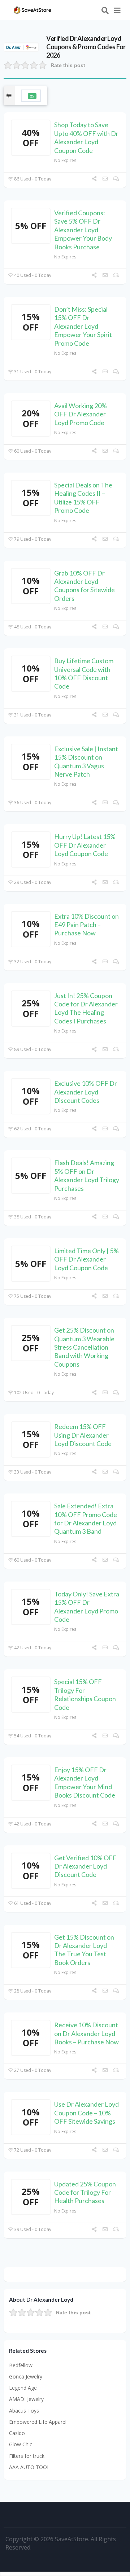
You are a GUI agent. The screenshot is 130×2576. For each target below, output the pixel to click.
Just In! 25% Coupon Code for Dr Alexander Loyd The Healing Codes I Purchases (86, 1008)
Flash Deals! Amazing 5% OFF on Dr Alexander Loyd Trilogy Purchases (87, 1175)
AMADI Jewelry (26, 2399)
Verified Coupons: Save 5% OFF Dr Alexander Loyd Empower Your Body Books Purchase (83, 230)
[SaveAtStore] (32, 9)
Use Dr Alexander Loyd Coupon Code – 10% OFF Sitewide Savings (86, 2113)
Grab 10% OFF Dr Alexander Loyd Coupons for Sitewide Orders (84, 586)
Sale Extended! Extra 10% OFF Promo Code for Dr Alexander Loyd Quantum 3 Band (86, 1518)
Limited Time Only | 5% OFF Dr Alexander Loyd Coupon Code (86, 1259)
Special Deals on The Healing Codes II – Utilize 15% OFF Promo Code (83, 498)
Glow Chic (21, 2444)
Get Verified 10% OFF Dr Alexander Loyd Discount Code (85, 1866)
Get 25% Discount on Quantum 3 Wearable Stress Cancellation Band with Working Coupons (84, 1347)
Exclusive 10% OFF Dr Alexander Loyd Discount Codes (86, 1092)
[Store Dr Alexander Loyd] (21, 47)
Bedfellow (21, 2365)
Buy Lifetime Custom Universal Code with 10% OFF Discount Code (84, 673)
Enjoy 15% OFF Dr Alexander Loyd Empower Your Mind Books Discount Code (85, 1782)
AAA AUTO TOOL (29, 2467)
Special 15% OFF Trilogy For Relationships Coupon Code (85, 1694)
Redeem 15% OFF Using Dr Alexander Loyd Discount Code (83, 1435)
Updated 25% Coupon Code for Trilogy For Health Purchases (85, 2192)
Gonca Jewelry (26, 2376)
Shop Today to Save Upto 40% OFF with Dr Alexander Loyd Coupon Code (86, 137)
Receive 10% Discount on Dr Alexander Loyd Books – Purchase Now (86, 2033)
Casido (17, 2433)
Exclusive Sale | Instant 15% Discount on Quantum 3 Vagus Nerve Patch (86, 761)
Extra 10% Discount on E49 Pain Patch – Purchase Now (86, 925)
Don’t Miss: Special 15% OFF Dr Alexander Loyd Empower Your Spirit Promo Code (83, 326)
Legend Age (23, 2388)
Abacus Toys (24, 2411)
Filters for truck (27, 2456)
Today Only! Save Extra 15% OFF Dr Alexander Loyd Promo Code (87, 1607)
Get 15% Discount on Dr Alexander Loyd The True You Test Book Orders (84, 1950)
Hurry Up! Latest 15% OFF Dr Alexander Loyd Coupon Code (85, 845)
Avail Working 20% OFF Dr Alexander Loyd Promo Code (81, 414)
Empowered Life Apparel (38, 2422)
